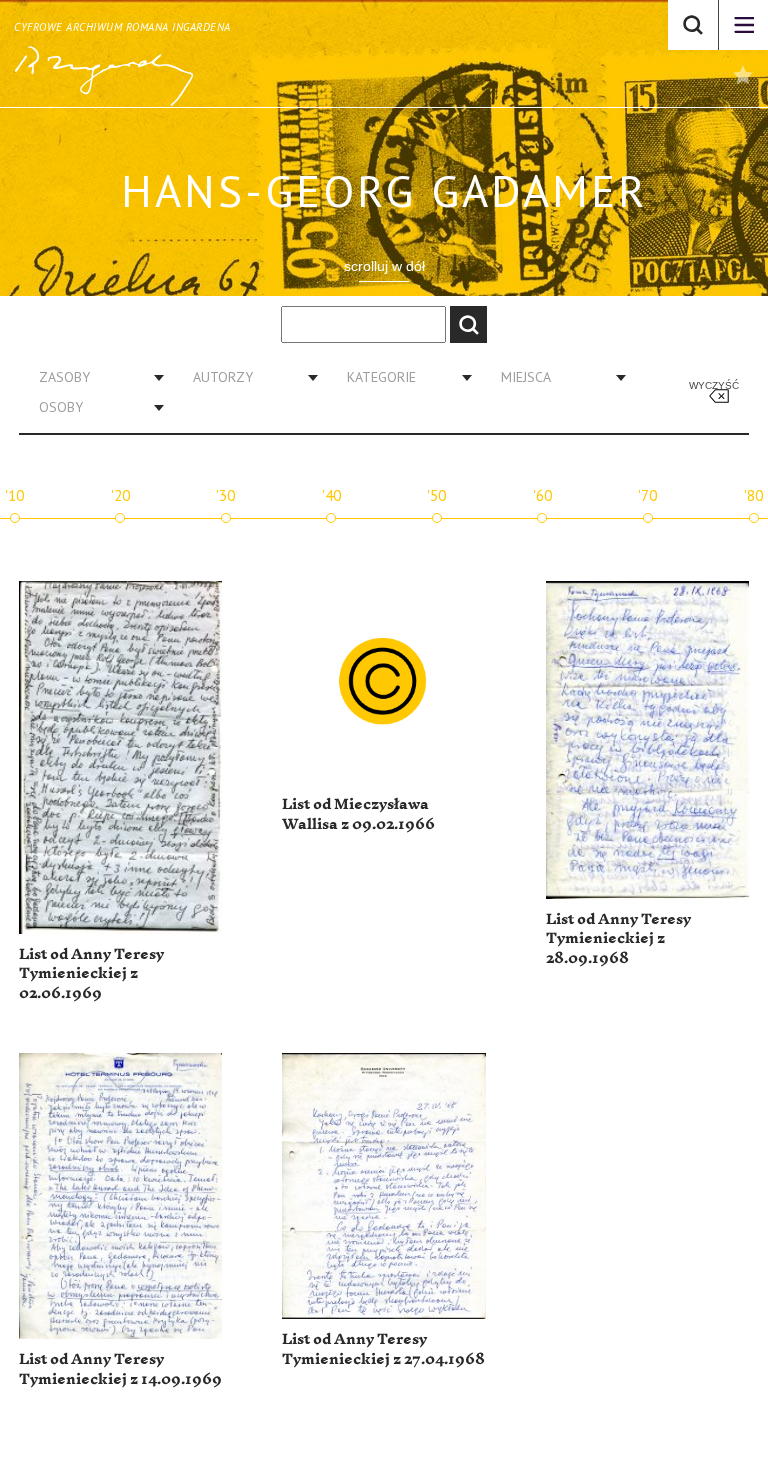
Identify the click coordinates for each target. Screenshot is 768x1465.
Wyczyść (714, 385)
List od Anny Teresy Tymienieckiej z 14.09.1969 (120, 1369)
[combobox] (94, 377)
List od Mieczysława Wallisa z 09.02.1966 (358, 814)
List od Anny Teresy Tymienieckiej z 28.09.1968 (618, 939)
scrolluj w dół (384, 266)
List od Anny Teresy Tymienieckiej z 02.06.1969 (91, 974)
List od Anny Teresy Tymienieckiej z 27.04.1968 (383, 1349)
